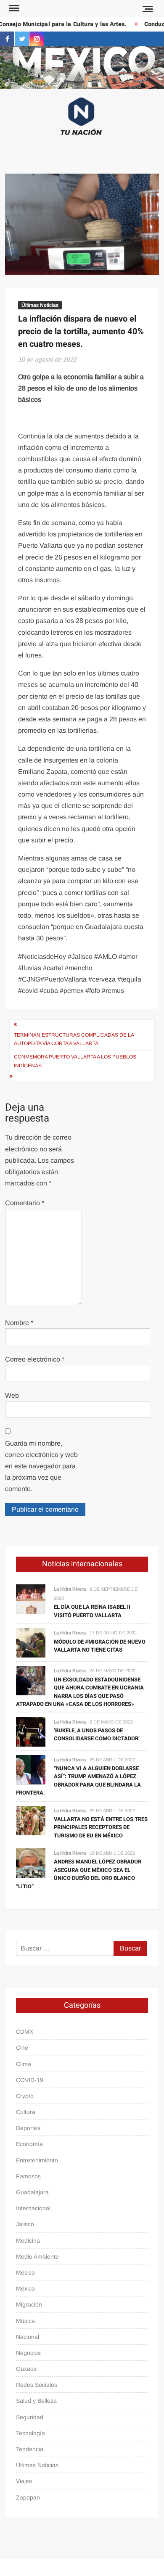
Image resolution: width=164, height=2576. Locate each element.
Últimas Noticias (40, 305)
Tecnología (30, 2433)
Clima (24, 2064)
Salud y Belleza (36, 2401)
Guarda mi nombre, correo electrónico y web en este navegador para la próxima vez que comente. (41, 1466)
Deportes (28, 2128)
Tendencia (30, 2449)
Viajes (24, 2481)
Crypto (25, 2096)
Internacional (33, 2208)
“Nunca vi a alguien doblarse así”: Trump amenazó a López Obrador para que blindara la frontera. (78, 1781)
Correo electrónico (35, 1359)
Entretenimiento (37, 2160)
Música (25, 2321)
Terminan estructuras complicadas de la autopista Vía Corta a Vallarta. (74, 1039)
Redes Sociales (37, 2385)
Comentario (25, 1203)
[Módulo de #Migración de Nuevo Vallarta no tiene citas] (31, 1643)
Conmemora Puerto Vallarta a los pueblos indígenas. (75, 1061)
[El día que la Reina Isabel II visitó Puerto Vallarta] (31, 1599)
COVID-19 (30, 2080)
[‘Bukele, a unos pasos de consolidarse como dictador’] (31, 1731)
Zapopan (28, 2497)
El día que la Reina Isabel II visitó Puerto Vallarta (92, 1611)
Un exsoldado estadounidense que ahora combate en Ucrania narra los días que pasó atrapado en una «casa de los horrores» (80, 1692)
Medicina (28, 2241)
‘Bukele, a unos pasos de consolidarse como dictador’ (97, 1735)
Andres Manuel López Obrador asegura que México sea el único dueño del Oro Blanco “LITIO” (79, 1874)
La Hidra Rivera (70, 1589)
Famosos (28, 2176)
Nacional (28, 2337)
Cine (22, 2048)
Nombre (19, 1323)
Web (12, 1395)
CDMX (25, 2032)
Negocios (28, 2353)
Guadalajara (32, 2192)
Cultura (26, 2112)
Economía (29, 2144)
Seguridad (30, 2417)
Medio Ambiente (37, 2257)
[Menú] (13, 8)
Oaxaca (26, 2369)
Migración (29, 2304)
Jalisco (25, 2224)
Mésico (25, 2272)
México (25, 2288)
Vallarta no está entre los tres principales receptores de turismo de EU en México (101, 1827)
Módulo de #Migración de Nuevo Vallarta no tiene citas (100, 1646)
